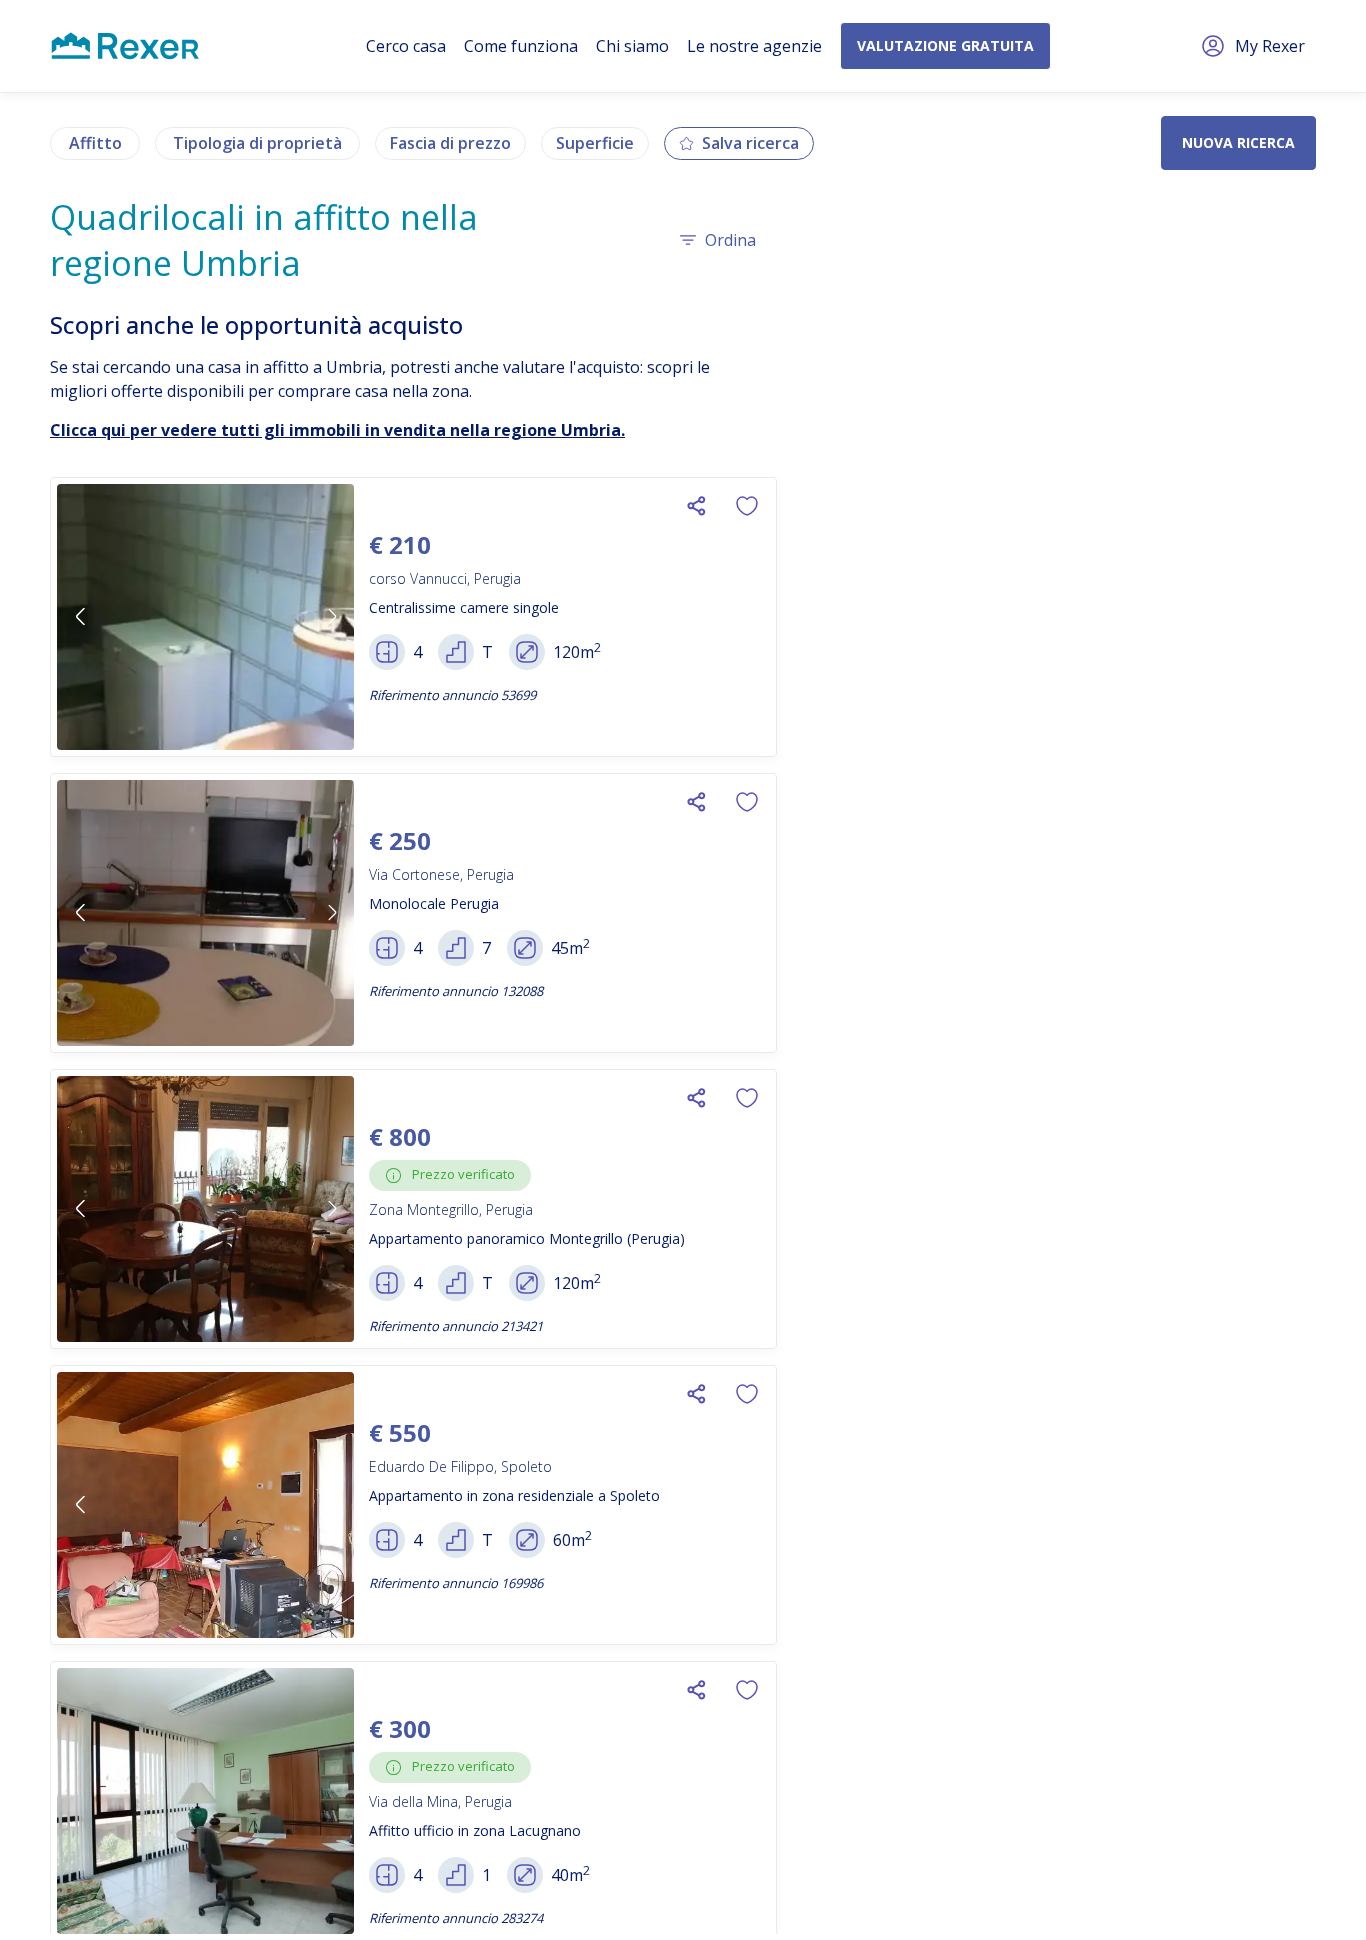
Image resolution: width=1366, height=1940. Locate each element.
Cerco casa (406, 46)
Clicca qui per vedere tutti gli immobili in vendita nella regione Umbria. (337, 430)
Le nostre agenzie (754, 46)
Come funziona (521, 46)
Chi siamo (632, 46)
